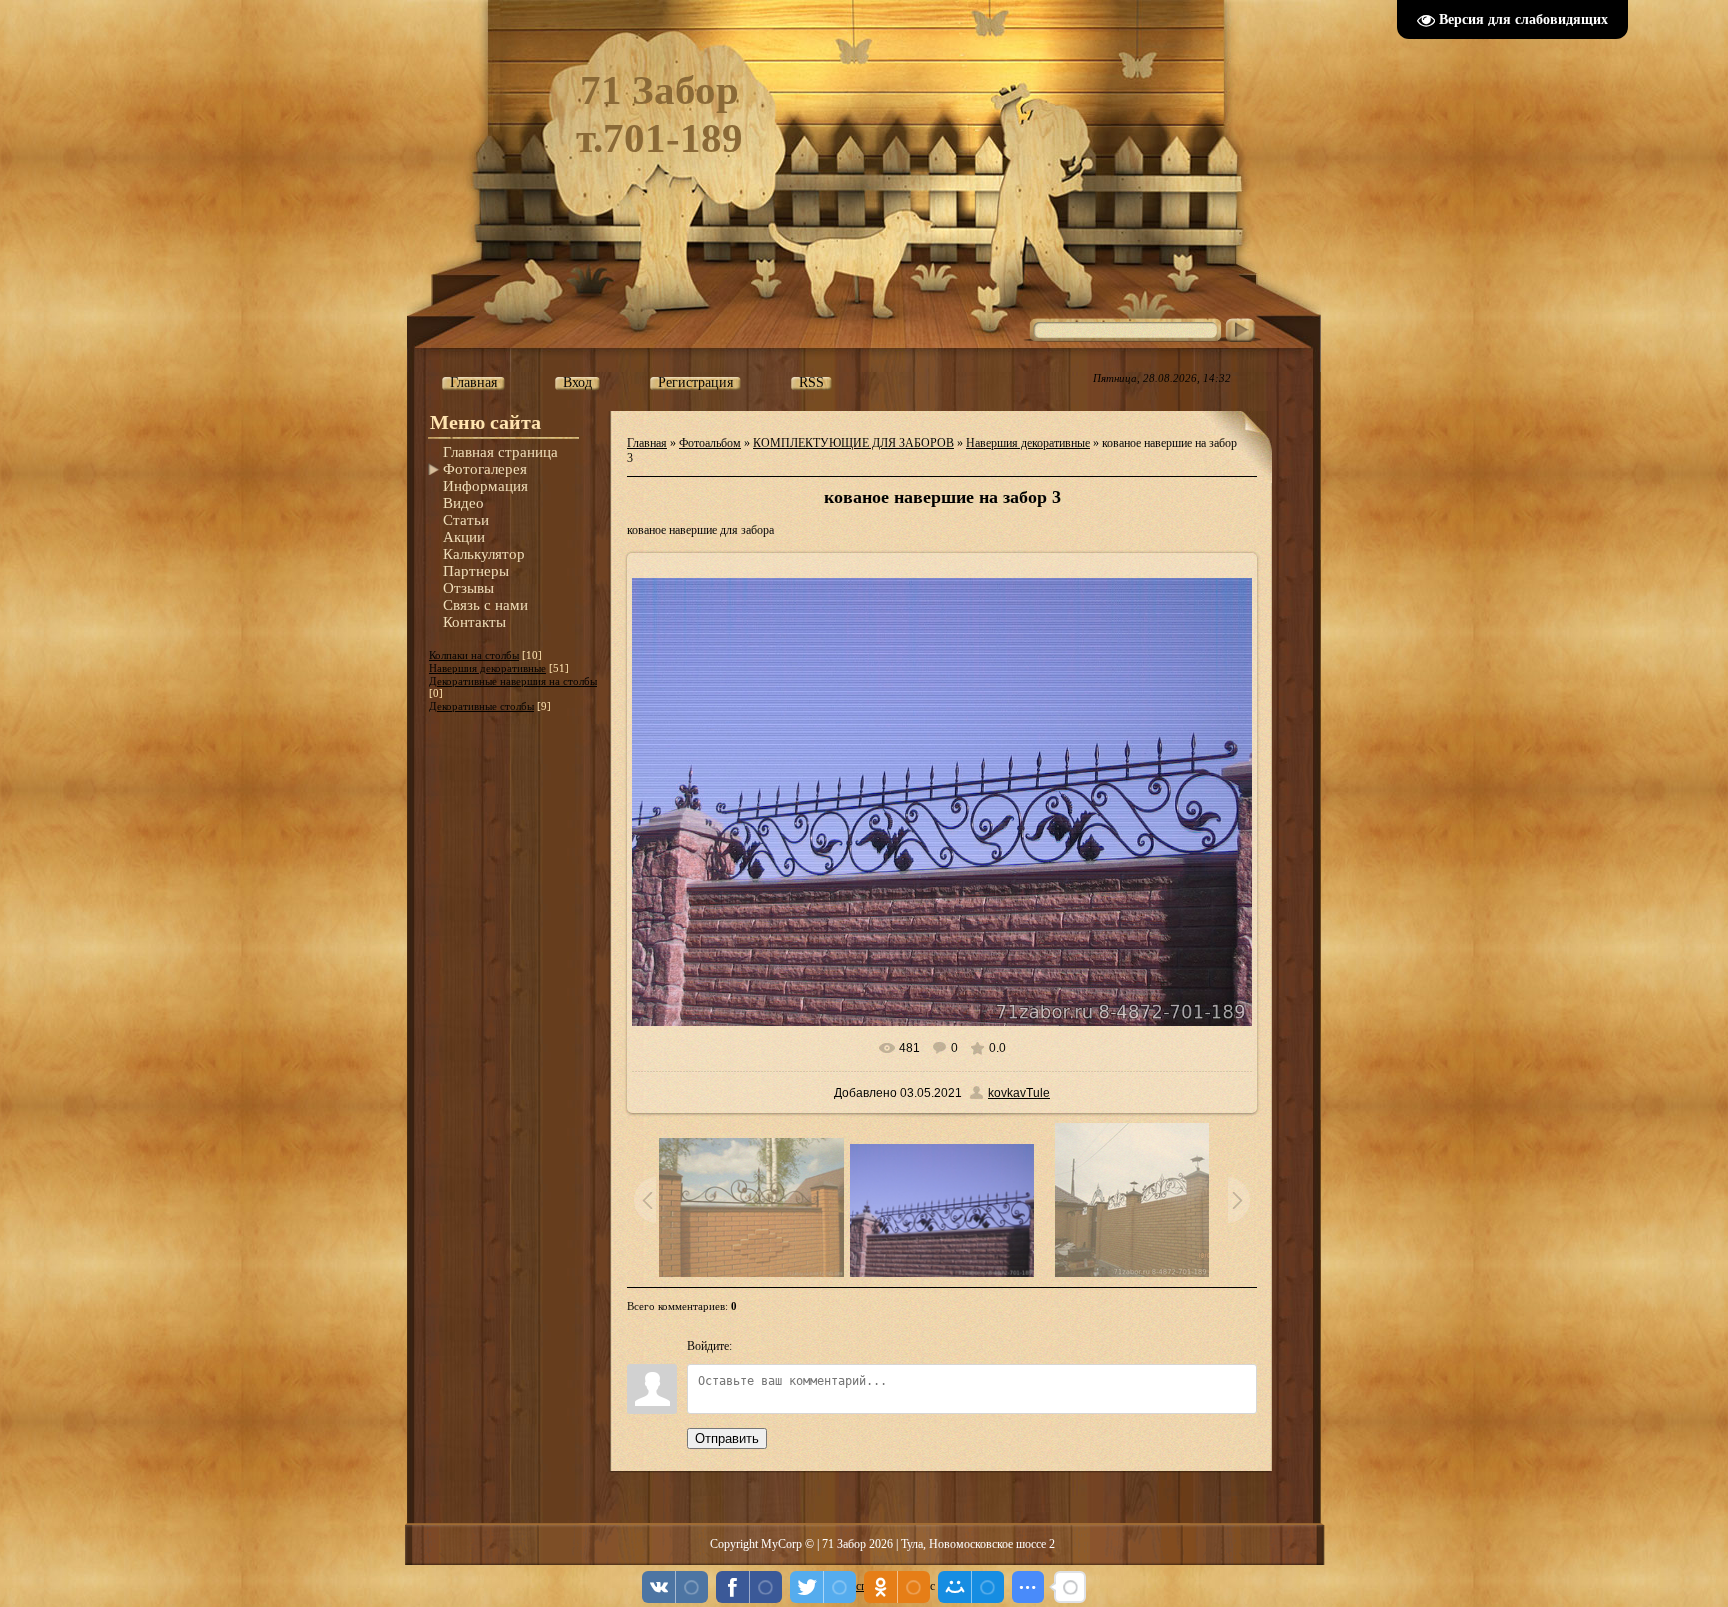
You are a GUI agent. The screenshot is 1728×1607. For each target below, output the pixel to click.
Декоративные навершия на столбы (513, 681)
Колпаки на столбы (474, 655)
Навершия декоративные (487, 668)
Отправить (727, 1438)
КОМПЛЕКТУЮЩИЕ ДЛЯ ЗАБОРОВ (853, 443)
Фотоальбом (710, 443)
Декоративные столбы (481, 706)
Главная (647, 443)
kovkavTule (1019, 1093)
